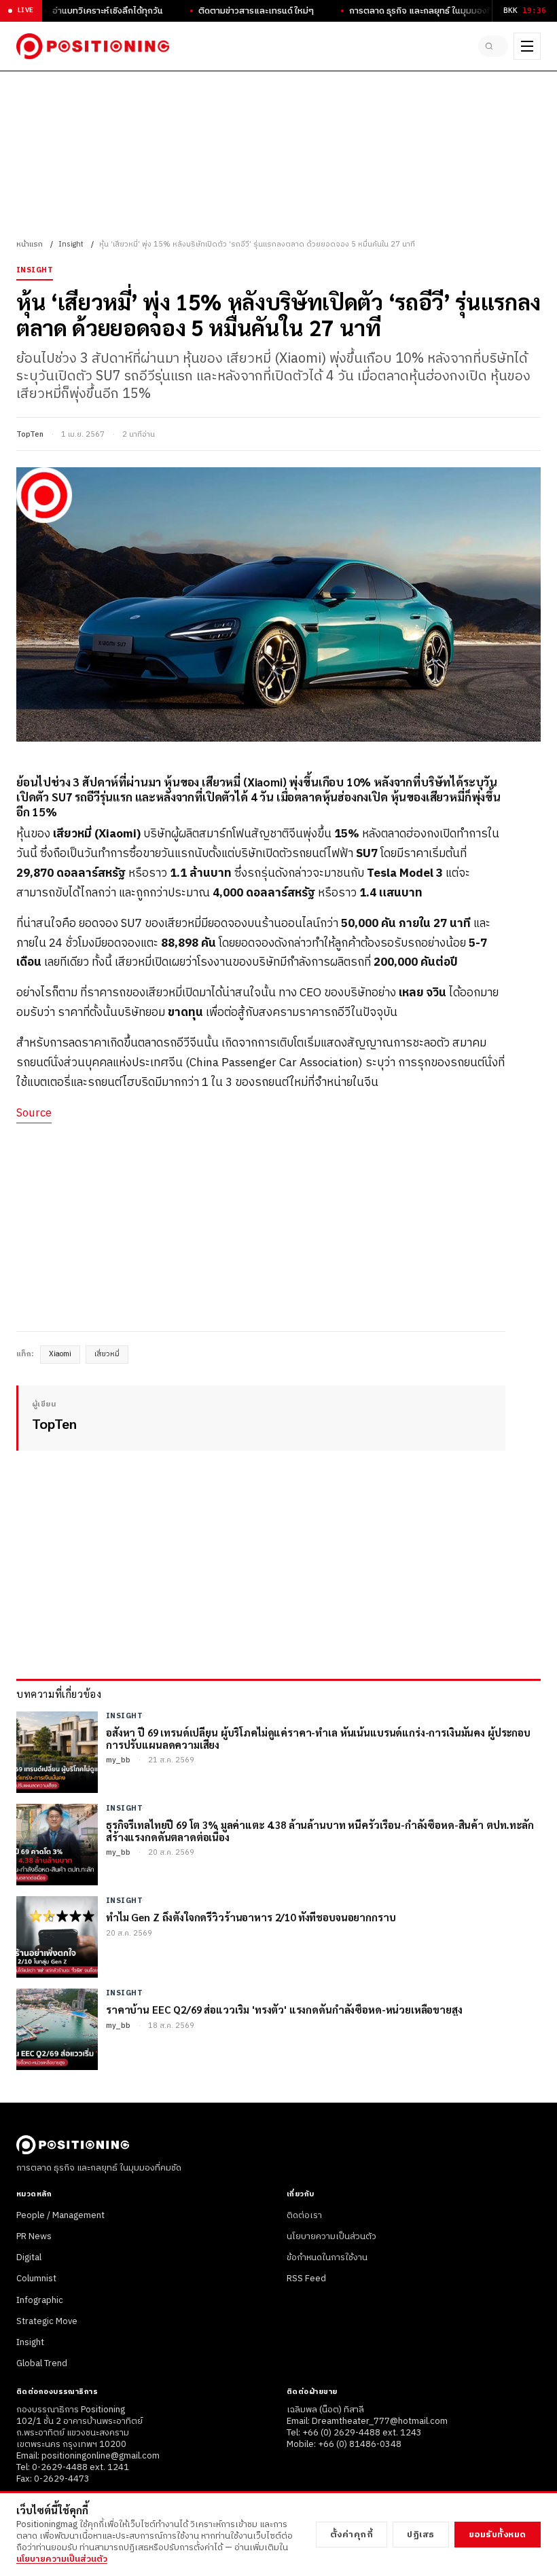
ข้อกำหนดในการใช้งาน (327, 2257)
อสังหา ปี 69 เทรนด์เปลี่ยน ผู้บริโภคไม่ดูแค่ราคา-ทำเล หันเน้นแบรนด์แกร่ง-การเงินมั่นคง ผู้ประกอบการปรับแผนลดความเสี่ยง (318, 1738)
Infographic (40, 2300)
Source (34, 1113)
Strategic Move (47, 2321)
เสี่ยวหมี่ (107, 1354)
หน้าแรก (30, 244)
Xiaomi (60, 1354)
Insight (71, 244)
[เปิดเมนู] (527, 46)
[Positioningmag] (93, 46)
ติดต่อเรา (304, 2215)
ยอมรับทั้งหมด (498, 2535)
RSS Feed (306, 2279)
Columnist (36, 2279)
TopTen (30, 435)
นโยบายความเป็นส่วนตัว (331, 2236)
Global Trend (42, 2363)
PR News (34, 2236)
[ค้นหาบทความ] (493, 46)
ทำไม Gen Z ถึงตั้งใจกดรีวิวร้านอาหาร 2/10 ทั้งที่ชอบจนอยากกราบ (251, 1917)
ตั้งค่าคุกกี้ (352, 2535)
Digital (29, 2257)
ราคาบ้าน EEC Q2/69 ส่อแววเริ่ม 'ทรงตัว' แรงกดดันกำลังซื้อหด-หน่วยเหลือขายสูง (284, 2009)
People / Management (60, 2215)
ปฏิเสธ (421, 2535)
